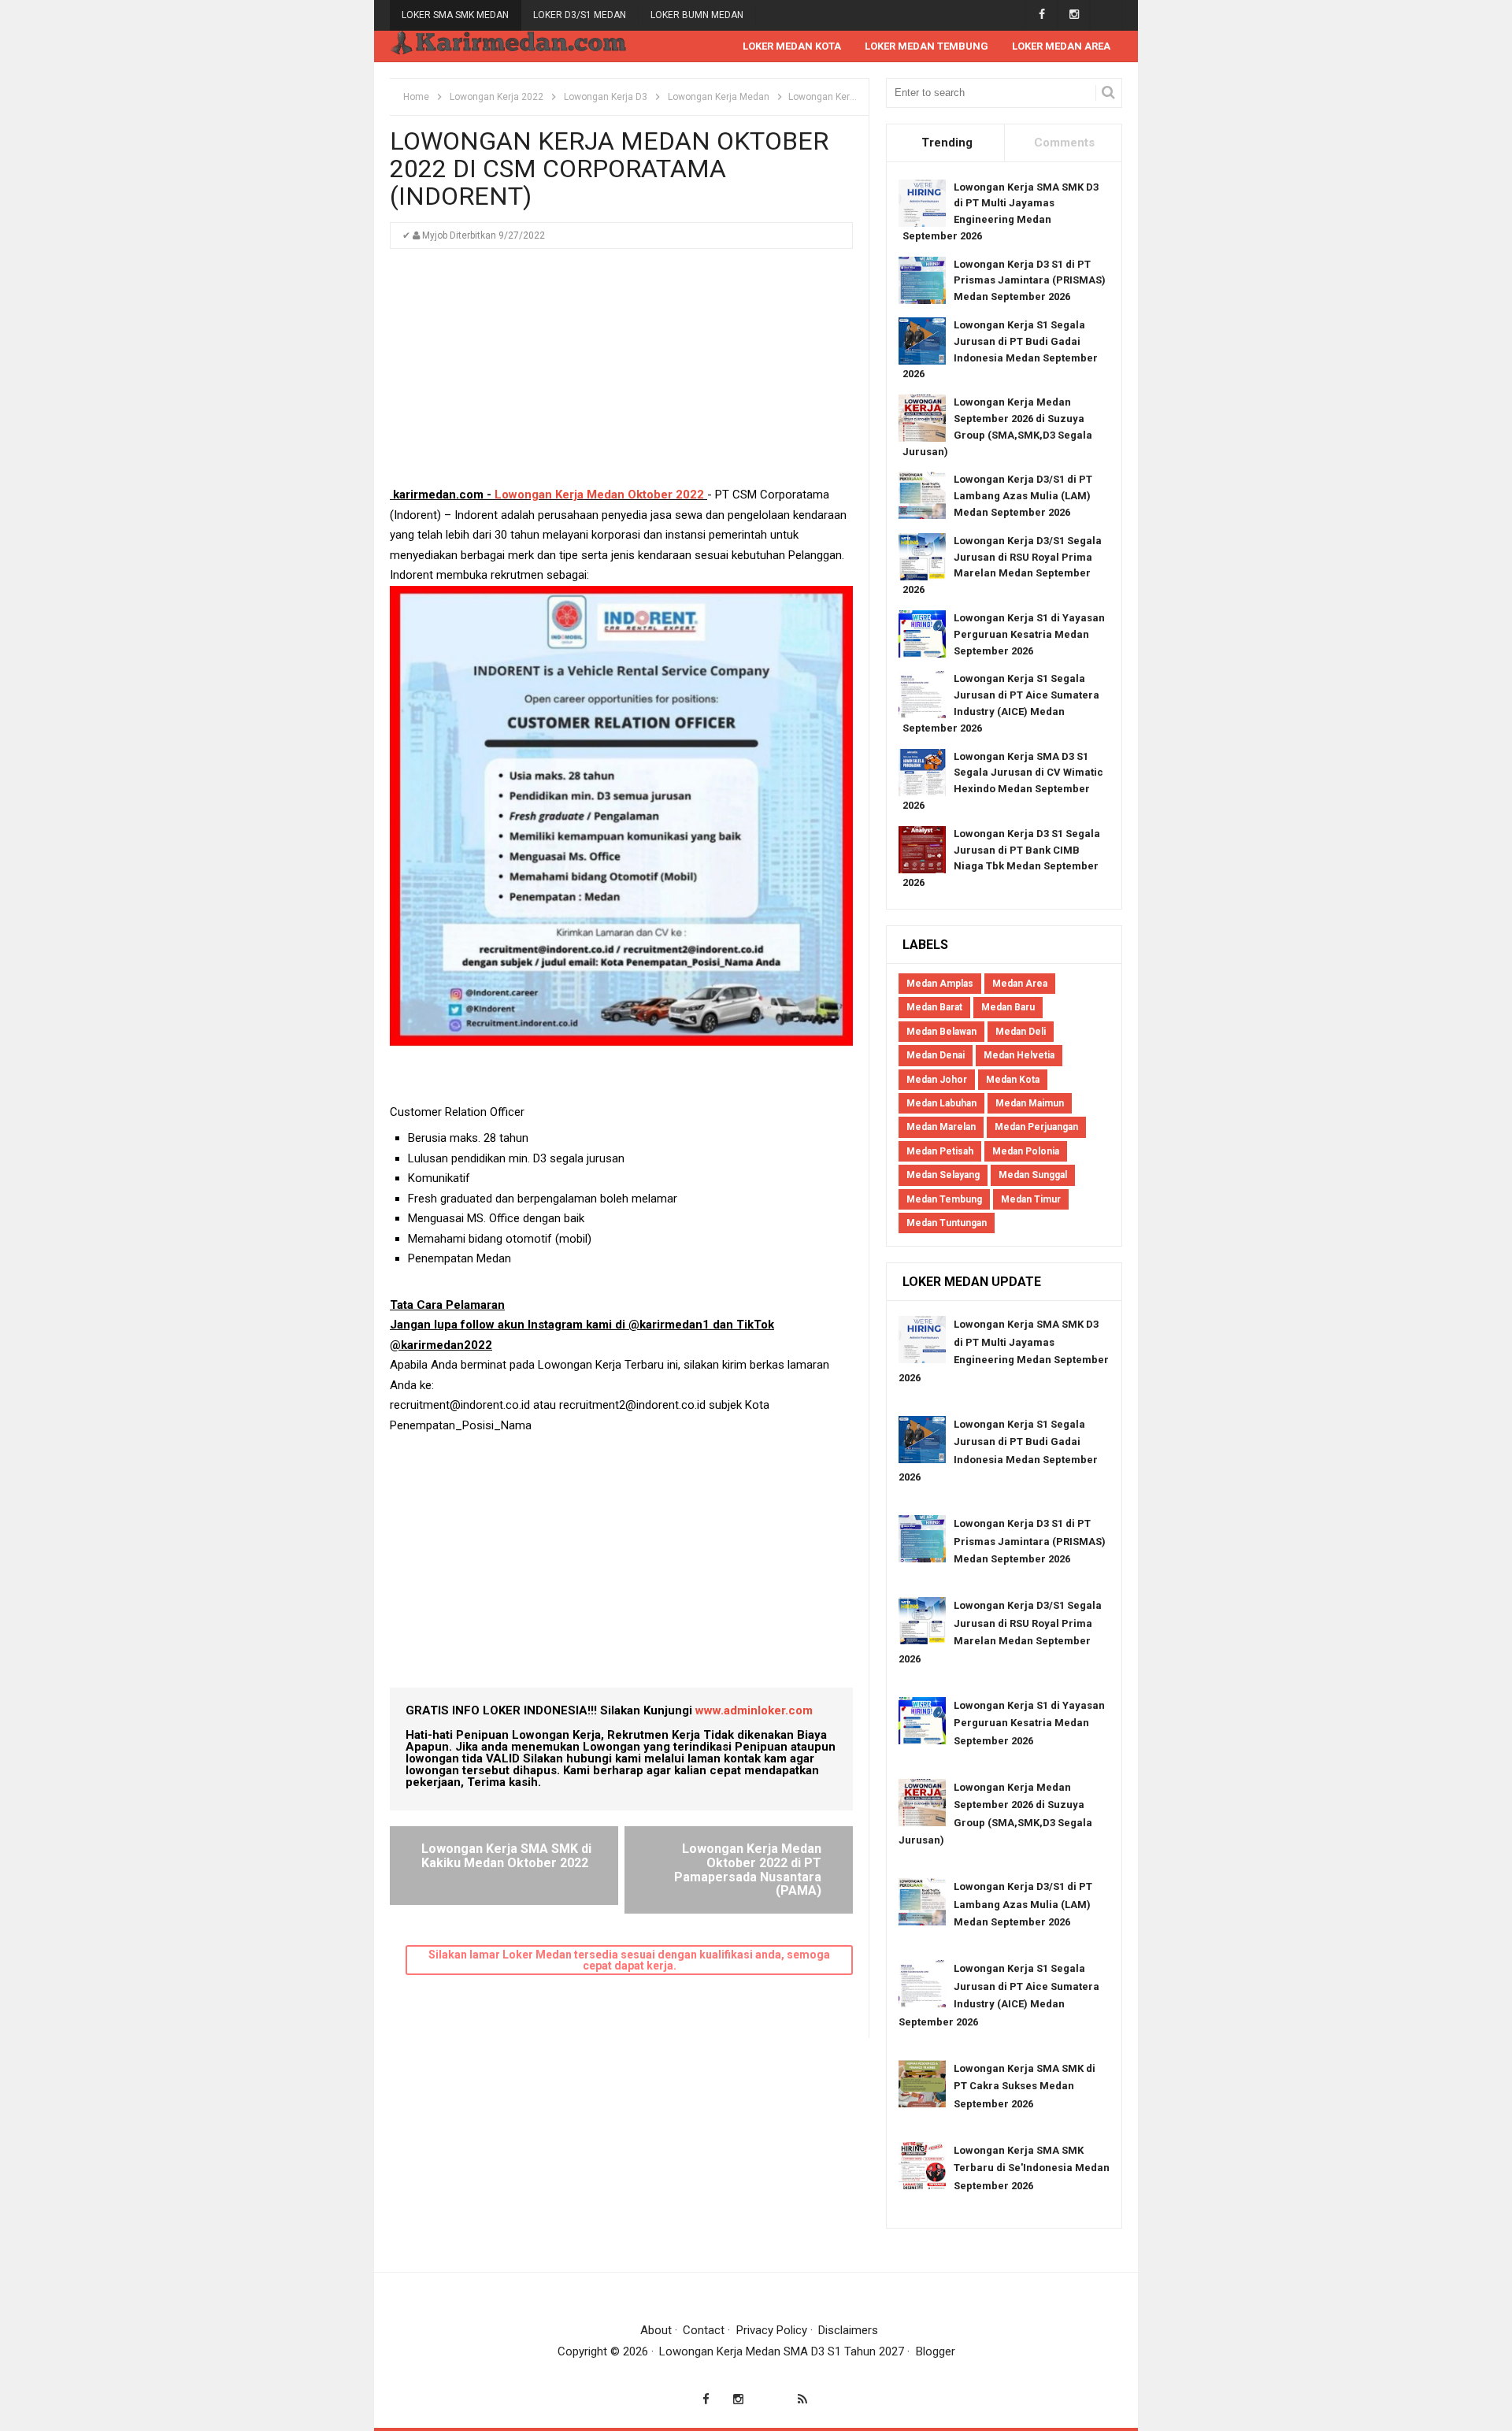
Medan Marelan (941, 1127)
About (656, 2330)
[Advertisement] (621, 375)
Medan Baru (1008, 1007)
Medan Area (1020, 984)
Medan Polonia (1026, 1151)
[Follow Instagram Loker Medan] (1074, 15)
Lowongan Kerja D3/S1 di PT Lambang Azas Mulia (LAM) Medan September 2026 (1023, 496)
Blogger (936, 2351)
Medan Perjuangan (1036, 1127)
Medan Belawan (941, 1032)
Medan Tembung (944, 1199)
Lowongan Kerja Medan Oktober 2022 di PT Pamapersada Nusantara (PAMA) (748, 1870)
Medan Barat (934, 1007)
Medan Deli (1021, 1032)
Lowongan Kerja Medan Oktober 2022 (598, 495)
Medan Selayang (943, 1175)
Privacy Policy (772, 2330)
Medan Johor (937, 1080)
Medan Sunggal (1033, 1175)
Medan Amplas (940, 984)
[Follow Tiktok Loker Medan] (1106, 15)
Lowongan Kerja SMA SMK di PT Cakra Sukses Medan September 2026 (1025, 2086)
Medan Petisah (940, 1151)
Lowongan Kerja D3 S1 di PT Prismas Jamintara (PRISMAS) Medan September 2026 (1030, 281)
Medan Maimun (1030, 1103)
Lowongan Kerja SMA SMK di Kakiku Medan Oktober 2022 (506, 1856)
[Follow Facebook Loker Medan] (1041, 15)
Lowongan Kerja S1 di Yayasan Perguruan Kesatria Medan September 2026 (1029, 634)
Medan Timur (1031, 1199)
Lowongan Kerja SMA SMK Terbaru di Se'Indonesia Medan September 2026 (1032, 2168)
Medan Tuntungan (947, 1223)
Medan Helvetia (1019, 1055)
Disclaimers (848, 2330)
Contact (704, 2330)
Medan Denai (936, 1055)
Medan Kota (1013, 1080)
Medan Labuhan (941, 1103)
